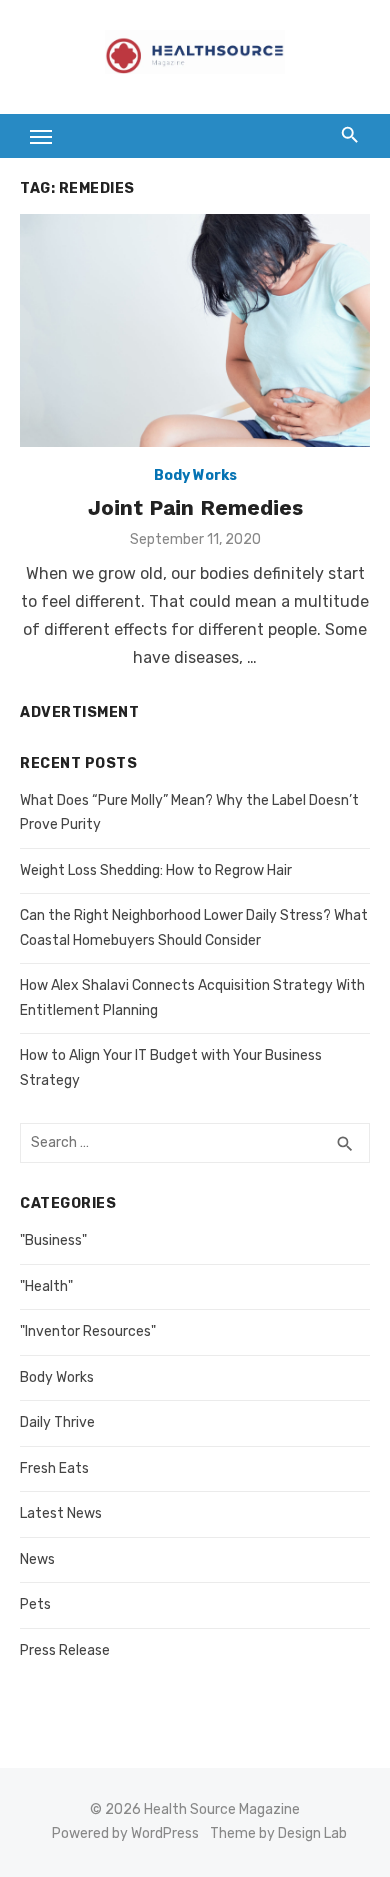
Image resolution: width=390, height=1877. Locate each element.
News (37, 1559)
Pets (35, 1604)
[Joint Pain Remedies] (195, 330)
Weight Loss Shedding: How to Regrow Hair (156, 870)
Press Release (65, 1650)
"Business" (53, 1240)
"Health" (46, 1286)
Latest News (61, 1513)
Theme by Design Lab (278, 1833)
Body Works (195, 475)
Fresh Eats (54, 1468)
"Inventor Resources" (88, 1331)
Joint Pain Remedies (195, 507)
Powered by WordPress (125, 1833)
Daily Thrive (57, 1422)
